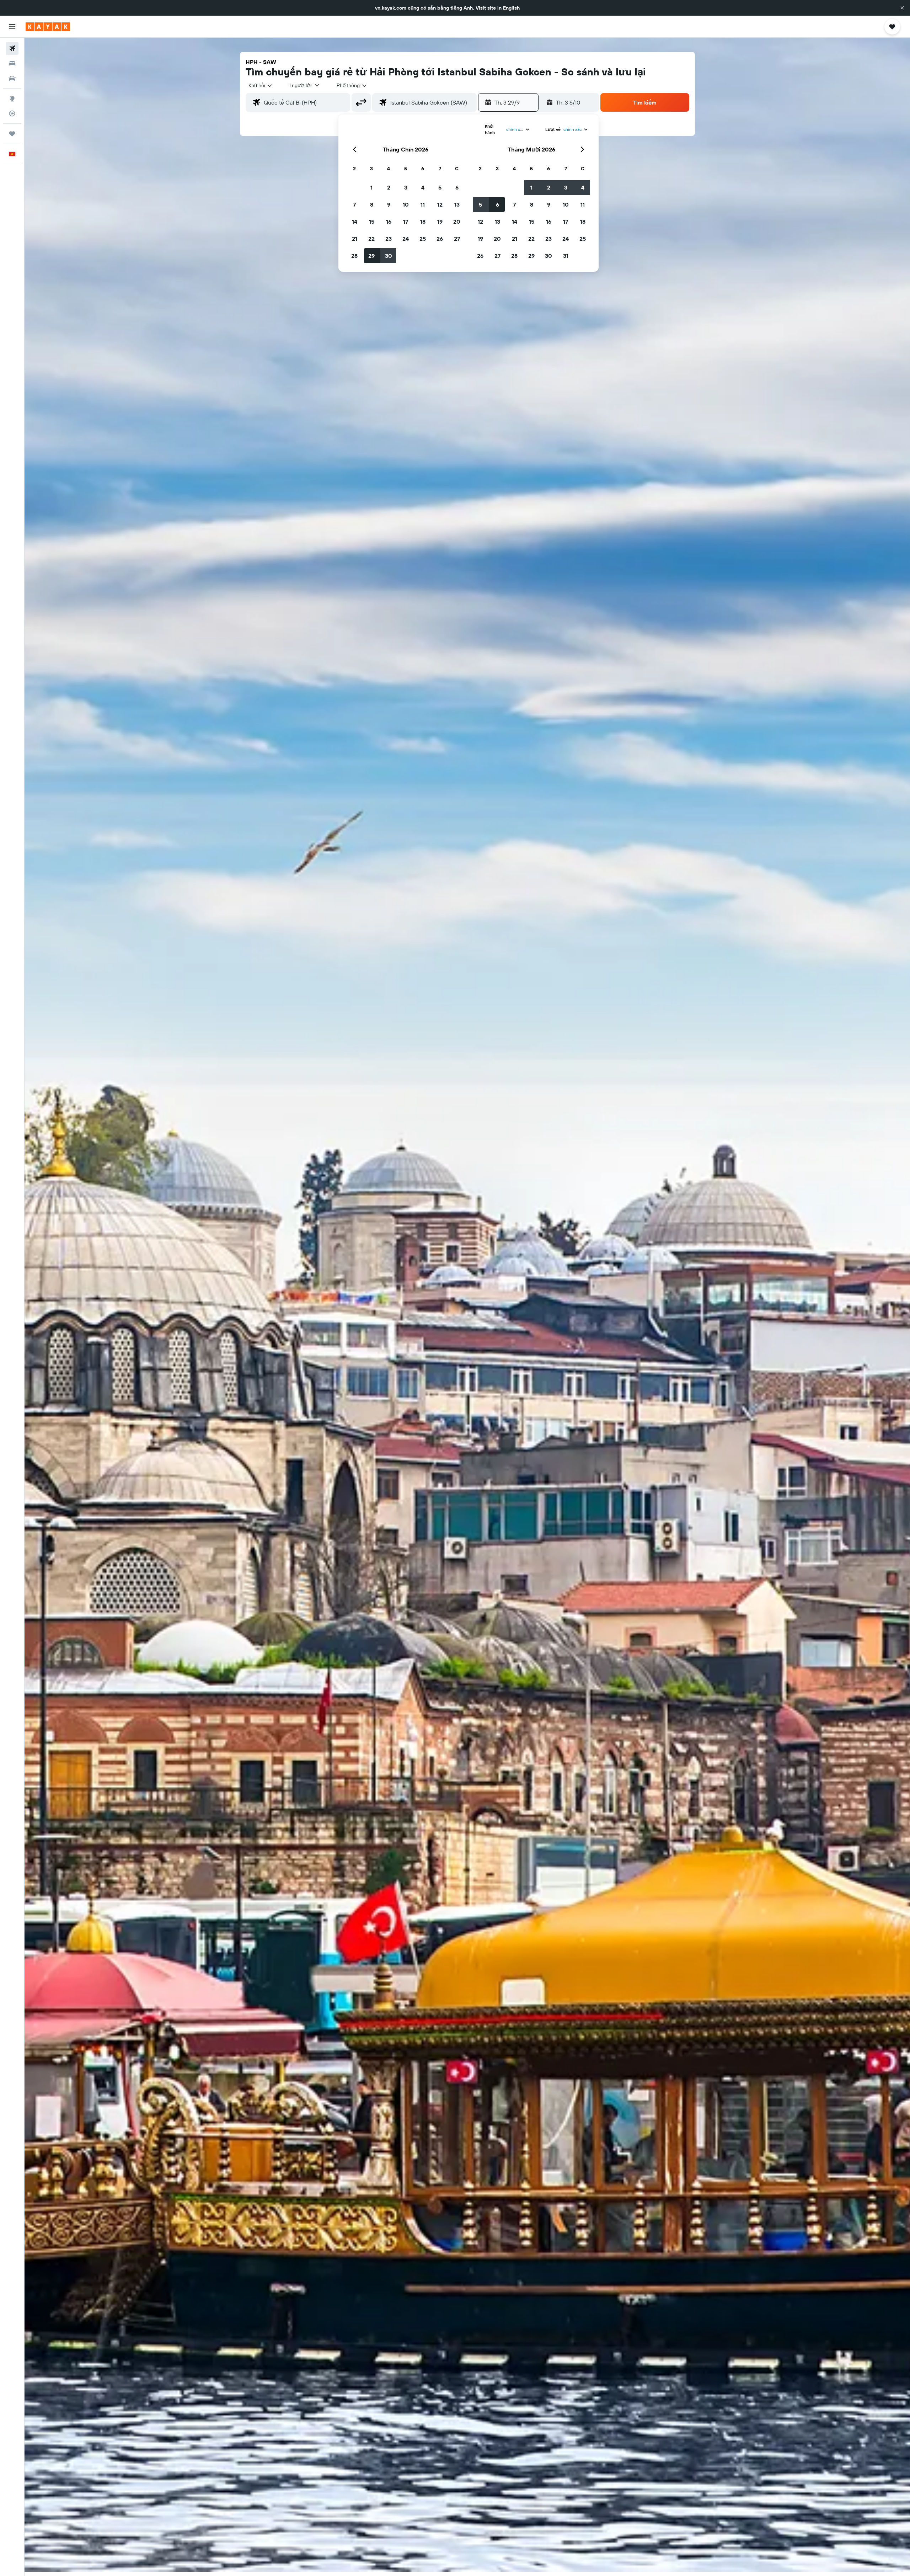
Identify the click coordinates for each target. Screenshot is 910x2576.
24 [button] (406, 239)
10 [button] (406, 204)
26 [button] (440, 239)
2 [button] (389, 187)
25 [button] (423, 239)
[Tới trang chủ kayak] (48, 27)
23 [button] (389, 239)
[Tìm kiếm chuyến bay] (12, 48)
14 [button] (355, 222)
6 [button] (457, 187)
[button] (902, 8)
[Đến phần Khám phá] (12, 99)
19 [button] (440, 222)
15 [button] (372, 222)
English (511, 8)
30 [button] (389, 256)
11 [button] (423, 204)
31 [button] (566, 256)
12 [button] (440, 204)
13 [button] (457, 204)
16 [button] (389, 222)
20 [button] (457, 222)
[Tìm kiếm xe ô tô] (12, 78)
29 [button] (371, 256)
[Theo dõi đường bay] (12, 113)
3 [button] (406, 187)
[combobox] (261, 85)
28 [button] (354, 256)
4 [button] (423, 187)
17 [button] (406, 222)
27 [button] (457, 239)
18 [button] (423, 222)
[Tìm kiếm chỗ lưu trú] (12, 63)
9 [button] (389, 204)
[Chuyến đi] (12, 134)
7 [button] (354, 204)
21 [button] (355, 239)
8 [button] (372, 204)
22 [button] (371, 239)
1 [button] (371, 187)
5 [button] (440, 187)
